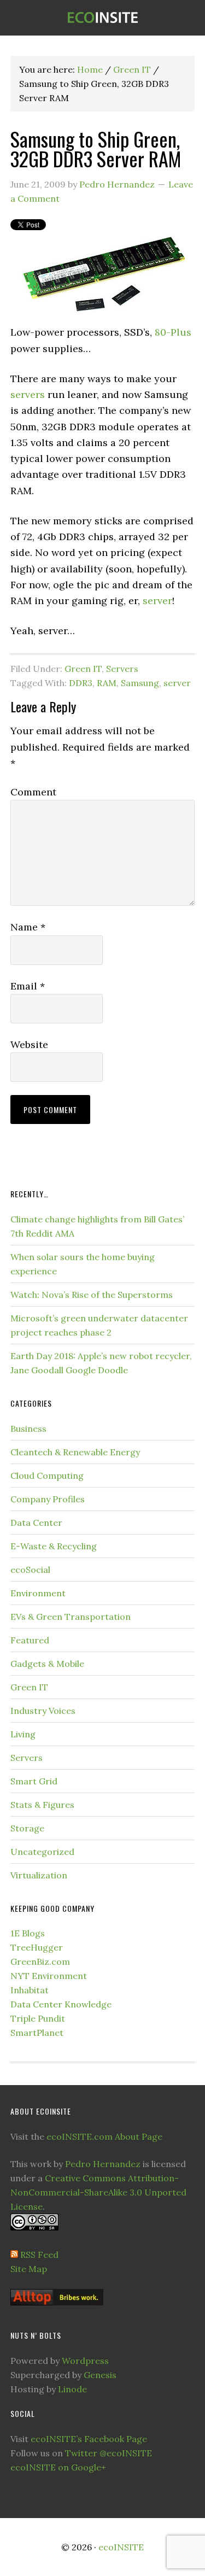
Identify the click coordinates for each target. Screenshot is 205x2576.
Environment (38, 1593)
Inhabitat (30, 1990)
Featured (30, 1640)
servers (28, 394)
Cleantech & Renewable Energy (75, 1452)
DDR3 (81, 683)
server (157, 601)
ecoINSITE (102, 18)
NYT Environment (49, 1976)
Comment (33, 792)
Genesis (100, 2375)
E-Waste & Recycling (54, 1546)
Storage (27, 1828)
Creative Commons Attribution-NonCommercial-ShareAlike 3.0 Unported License (98, 2192)
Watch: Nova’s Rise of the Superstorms (92, 1295)
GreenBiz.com (40, 1962)
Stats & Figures (42, 1805)
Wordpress (85, 2361)
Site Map (29, 2269)
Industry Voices (43, 1711)
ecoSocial (30, 1570)
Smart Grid (34, 1781)
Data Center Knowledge (61, 2004)
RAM (107, 683)
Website (29, 1044)
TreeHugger (37, 1947)
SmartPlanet (37, 2033)
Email (28, 986)
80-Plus (173, 332)
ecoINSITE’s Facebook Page (89, 2439)
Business (28, 1428)
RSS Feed (39, 2255)
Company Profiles (48, 1499)
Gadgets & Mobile (47, 1664)
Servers (122, 669)
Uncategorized (42, 1852)
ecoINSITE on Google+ (58, 2467)
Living (23, 1734)
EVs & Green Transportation (71, 1617)
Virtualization (39, 1875)
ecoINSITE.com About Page (104, 2136)
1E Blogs (28, 1933)
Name (28, 927)
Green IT (83, 669)
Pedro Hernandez (103, 2164)
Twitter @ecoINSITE (109, 2453)
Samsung (140, 683)
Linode (72, 2389)
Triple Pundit (38, 2018)
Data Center (36, 1523)
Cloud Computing (47, 1476)
